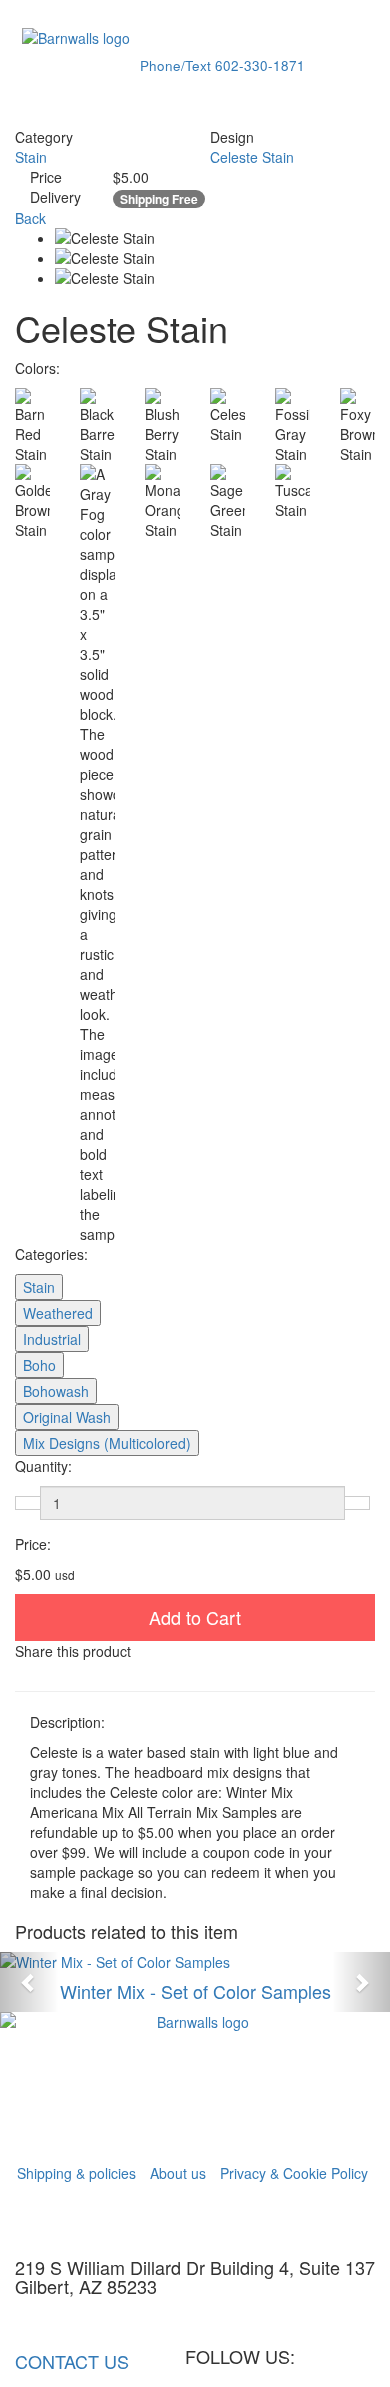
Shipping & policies (76, 2173)
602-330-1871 (222, 65)
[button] (29, 1982)
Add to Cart (195, 1617)
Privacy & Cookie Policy (294, 2173)
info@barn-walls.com (87, 2317)
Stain (31, 157)
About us (178, 2173)
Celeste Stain (252, 157)
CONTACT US (79, 2361)
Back (30, 218)
